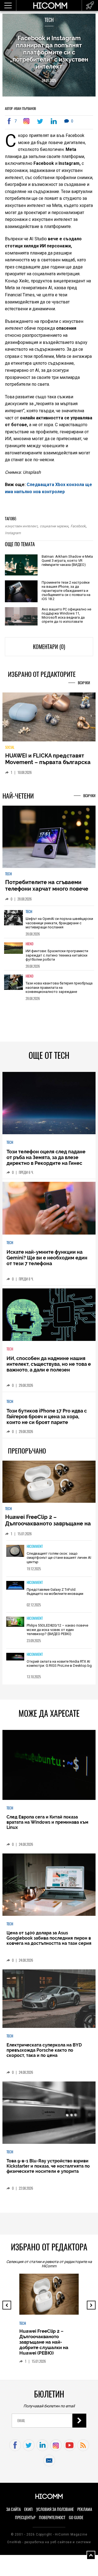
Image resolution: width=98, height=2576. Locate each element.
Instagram (13, 533)
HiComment (35, 1550)
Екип (28, 2513)
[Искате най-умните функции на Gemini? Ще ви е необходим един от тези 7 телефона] (49, 1212)
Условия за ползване (55, 2513)
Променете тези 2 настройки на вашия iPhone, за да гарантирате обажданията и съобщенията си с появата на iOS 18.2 (66, 591)
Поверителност (52, 2521)
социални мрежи (54, 526)
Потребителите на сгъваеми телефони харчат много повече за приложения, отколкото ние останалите (47, 896)
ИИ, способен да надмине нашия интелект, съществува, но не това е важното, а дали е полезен (49, 1368)
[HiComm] (50, 5)
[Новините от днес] (90, 5)
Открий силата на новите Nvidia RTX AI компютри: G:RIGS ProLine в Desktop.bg (59, 1667)
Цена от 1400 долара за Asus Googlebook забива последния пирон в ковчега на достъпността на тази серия (49, 1942)
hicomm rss (83, 2449)
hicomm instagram (56, 2449)
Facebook (78, 526)
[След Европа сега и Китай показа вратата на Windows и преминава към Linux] (49, 1769)
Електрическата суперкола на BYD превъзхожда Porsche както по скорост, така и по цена (44, 2054)
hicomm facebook (15, 2449)
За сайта (13, 2513)
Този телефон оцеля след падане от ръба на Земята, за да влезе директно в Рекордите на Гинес (46, 1161)
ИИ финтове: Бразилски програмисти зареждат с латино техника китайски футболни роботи (57, 959)
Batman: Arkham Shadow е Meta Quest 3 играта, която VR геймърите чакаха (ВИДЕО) (67, 561)
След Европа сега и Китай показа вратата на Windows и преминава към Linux (47, 1826)
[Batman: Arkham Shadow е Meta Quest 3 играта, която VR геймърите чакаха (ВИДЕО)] (21, 565)
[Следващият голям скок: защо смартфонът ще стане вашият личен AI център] (15, 1555)
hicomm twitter (29, 2449)
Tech (49, 20)
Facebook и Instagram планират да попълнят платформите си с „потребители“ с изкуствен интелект (49, 52)
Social (10, 751)
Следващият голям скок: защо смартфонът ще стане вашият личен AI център (59, 1561)
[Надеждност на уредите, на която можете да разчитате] (49, 719)
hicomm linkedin (42, 2449)
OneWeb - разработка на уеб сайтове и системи (49, 2546)
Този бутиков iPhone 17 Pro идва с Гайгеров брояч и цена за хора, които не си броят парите (47, 1420)
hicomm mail (49, 2464)
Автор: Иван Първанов (20, 109)
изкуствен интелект (21, 526)
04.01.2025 (49, 81)
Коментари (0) (49, 647)
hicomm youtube (70, 2449)
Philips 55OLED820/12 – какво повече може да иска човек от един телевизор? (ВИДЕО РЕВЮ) (57, 1633)
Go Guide (76, 2521)
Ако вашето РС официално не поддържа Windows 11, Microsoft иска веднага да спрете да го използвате (66, 615)
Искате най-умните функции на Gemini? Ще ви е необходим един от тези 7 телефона (47, 1261)
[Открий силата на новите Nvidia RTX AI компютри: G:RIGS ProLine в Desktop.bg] (15, 1661)
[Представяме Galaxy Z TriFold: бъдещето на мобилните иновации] (15, 1589)
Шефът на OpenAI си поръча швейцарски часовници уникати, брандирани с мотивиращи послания (59, 927)
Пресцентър (25, 2521)
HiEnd (30, 948)
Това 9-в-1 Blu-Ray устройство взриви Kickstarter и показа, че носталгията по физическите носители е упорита (48, 2170)
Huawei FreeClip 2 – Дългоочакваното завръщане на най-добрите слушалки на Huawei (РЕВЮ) (48, 1530)
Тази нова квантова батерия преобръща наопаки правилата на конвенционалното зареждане (59, 991)
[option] (49, 926)
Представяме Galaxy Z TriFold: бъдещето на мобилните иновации (55, 1595)
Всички (84, 683)
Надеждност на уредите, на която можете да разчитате (43, 762)
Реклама (85, 2513)
